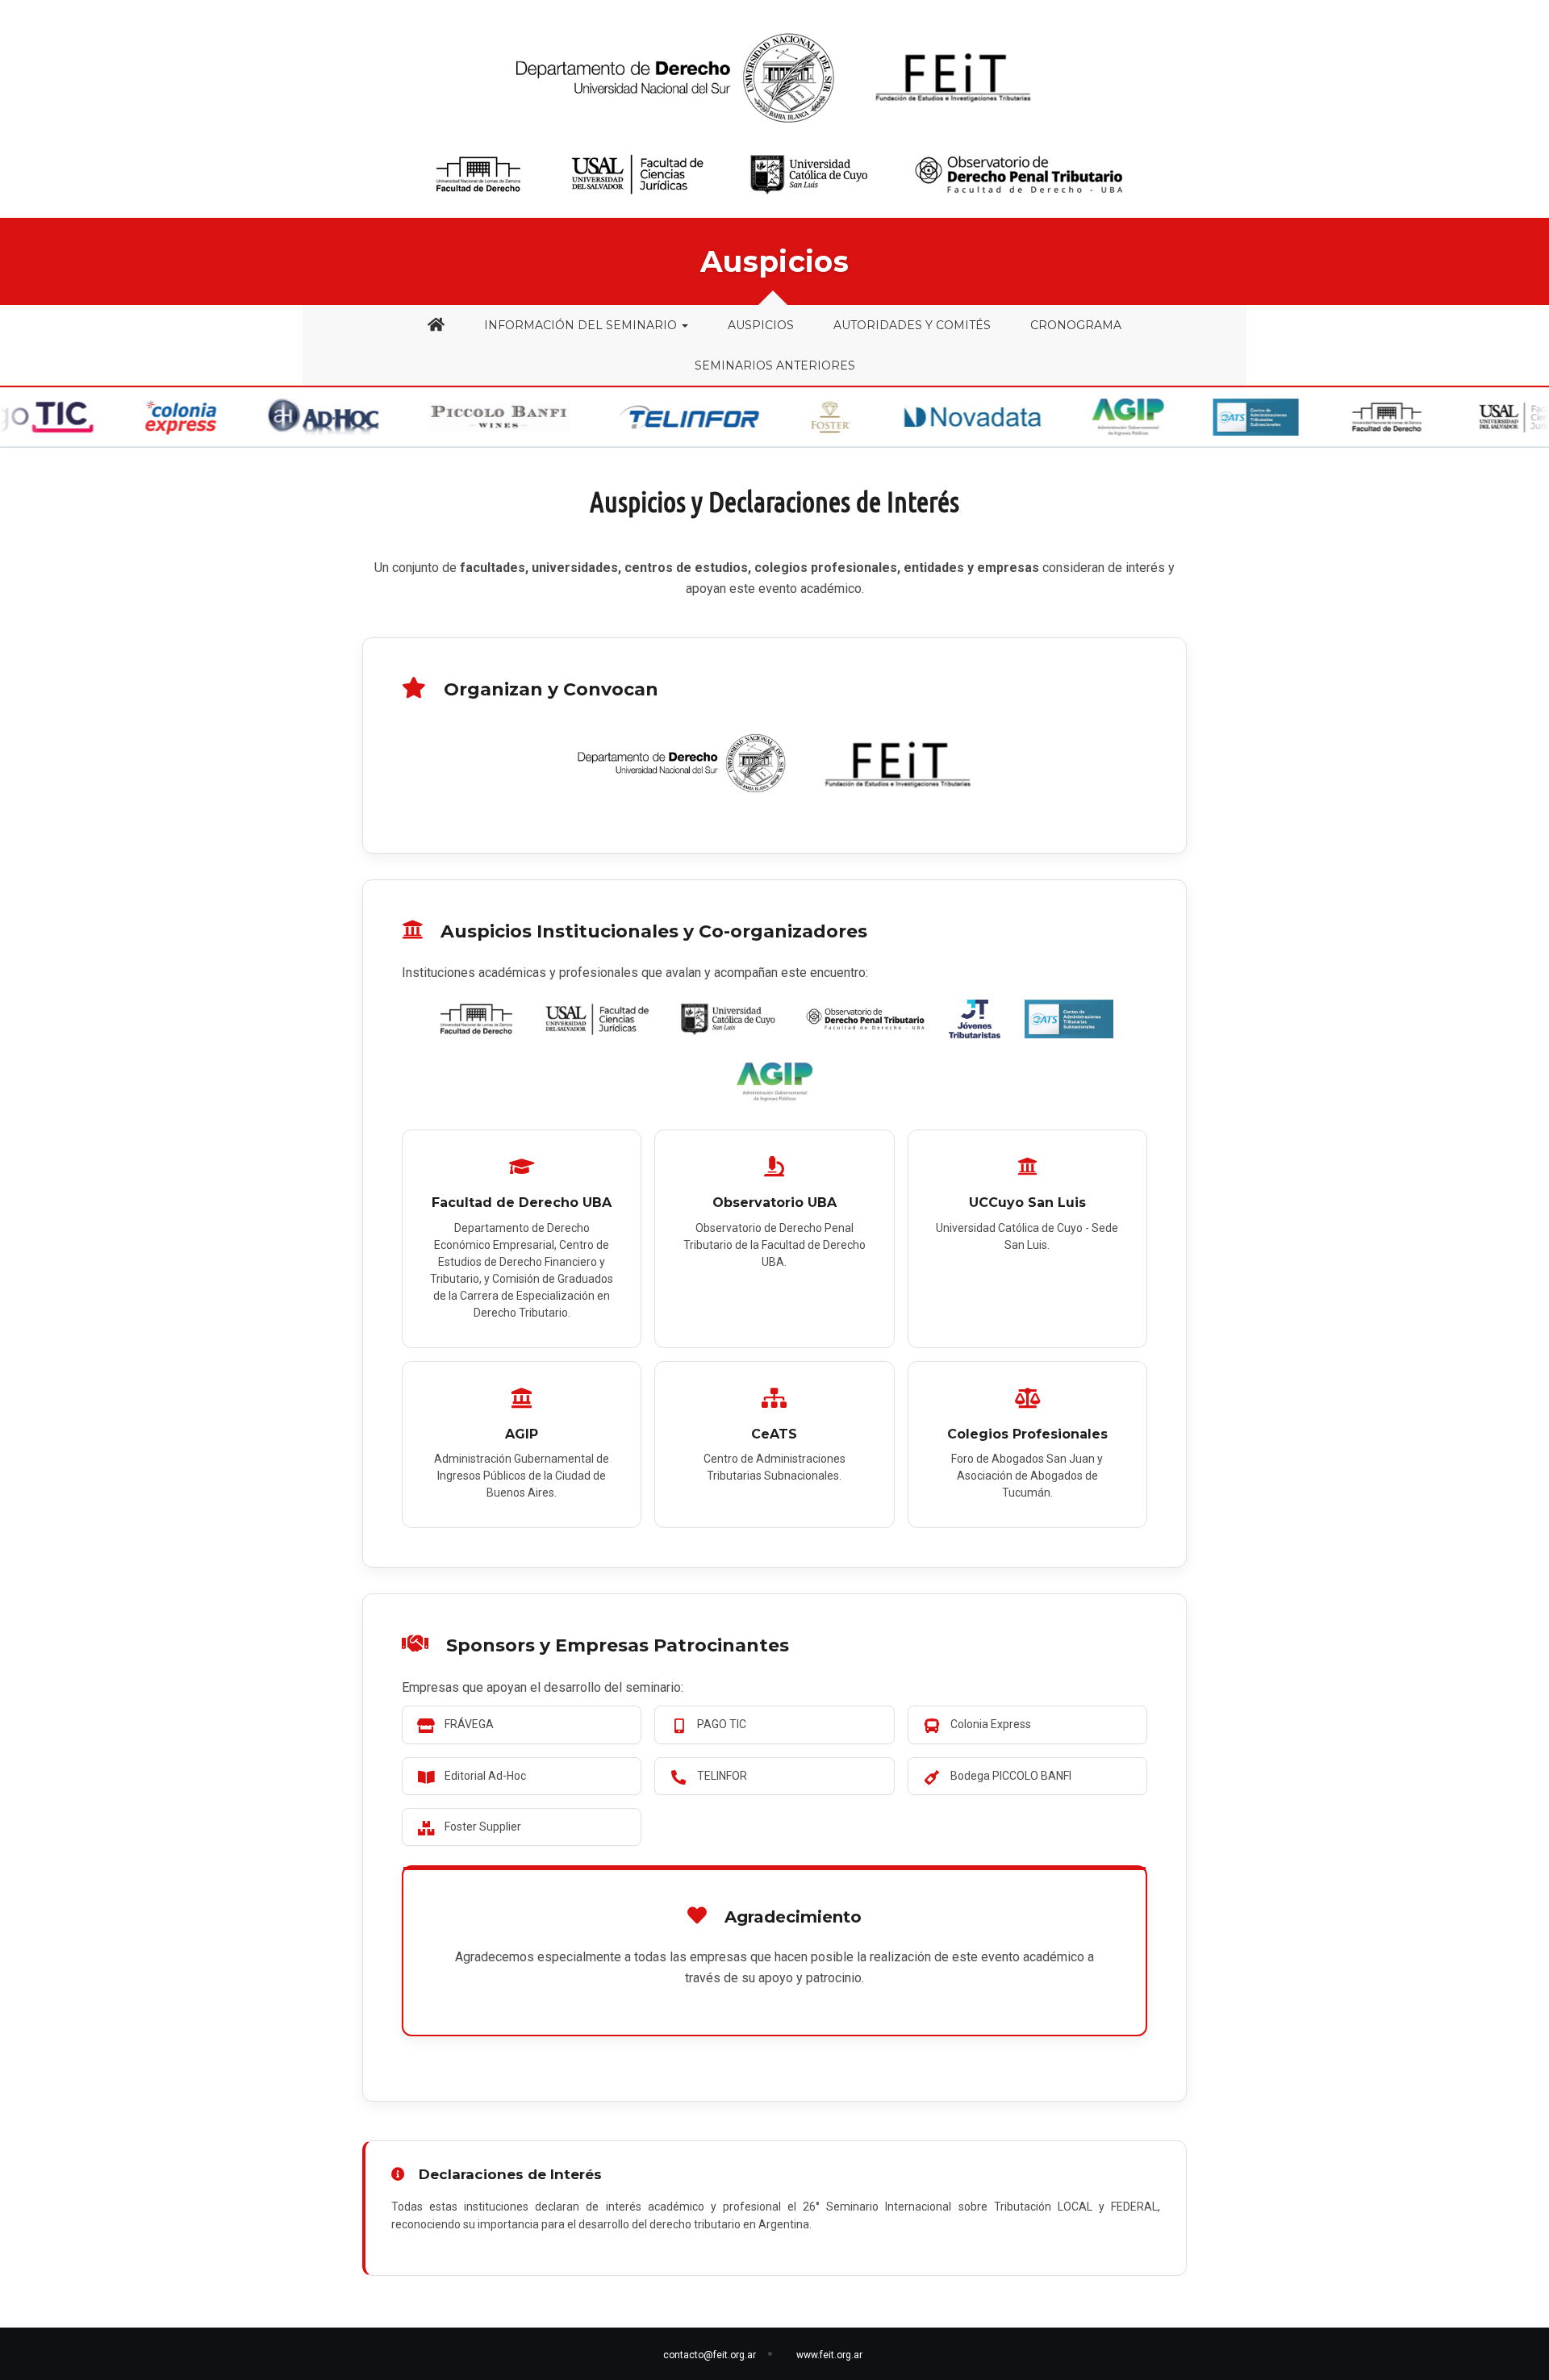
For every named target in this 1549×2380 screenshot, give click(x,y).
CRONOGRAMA (1076, 325)
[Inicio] (436, 325)
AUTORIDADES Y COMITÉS (912, 325)
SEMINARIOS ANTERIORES (775, 365)
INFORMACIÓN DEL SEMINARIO (582, 325)
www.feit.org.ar (829, 2355)
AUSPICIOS (761, 325)
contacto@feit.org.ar (710, 2355)
